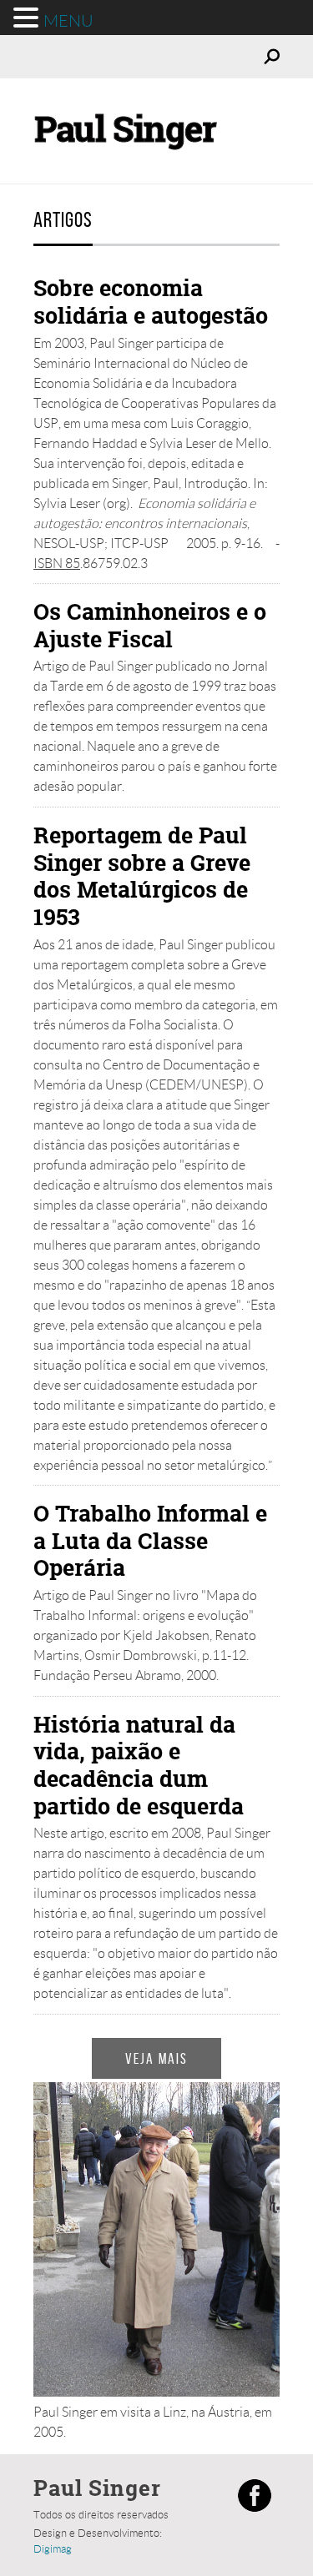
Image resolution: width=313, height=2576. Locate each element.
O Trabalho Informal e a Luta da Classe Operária (150, 1540)
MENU (68, 21)
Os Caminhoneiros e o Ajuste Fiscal (150, 625)
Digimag (53, 2549)
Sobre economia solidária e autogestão (151, 302)
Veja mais (156, 2058)
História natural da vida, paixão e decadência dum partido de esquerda (139, 1765)
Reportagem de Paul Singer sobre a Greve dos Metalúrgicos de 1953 (142, 876)
